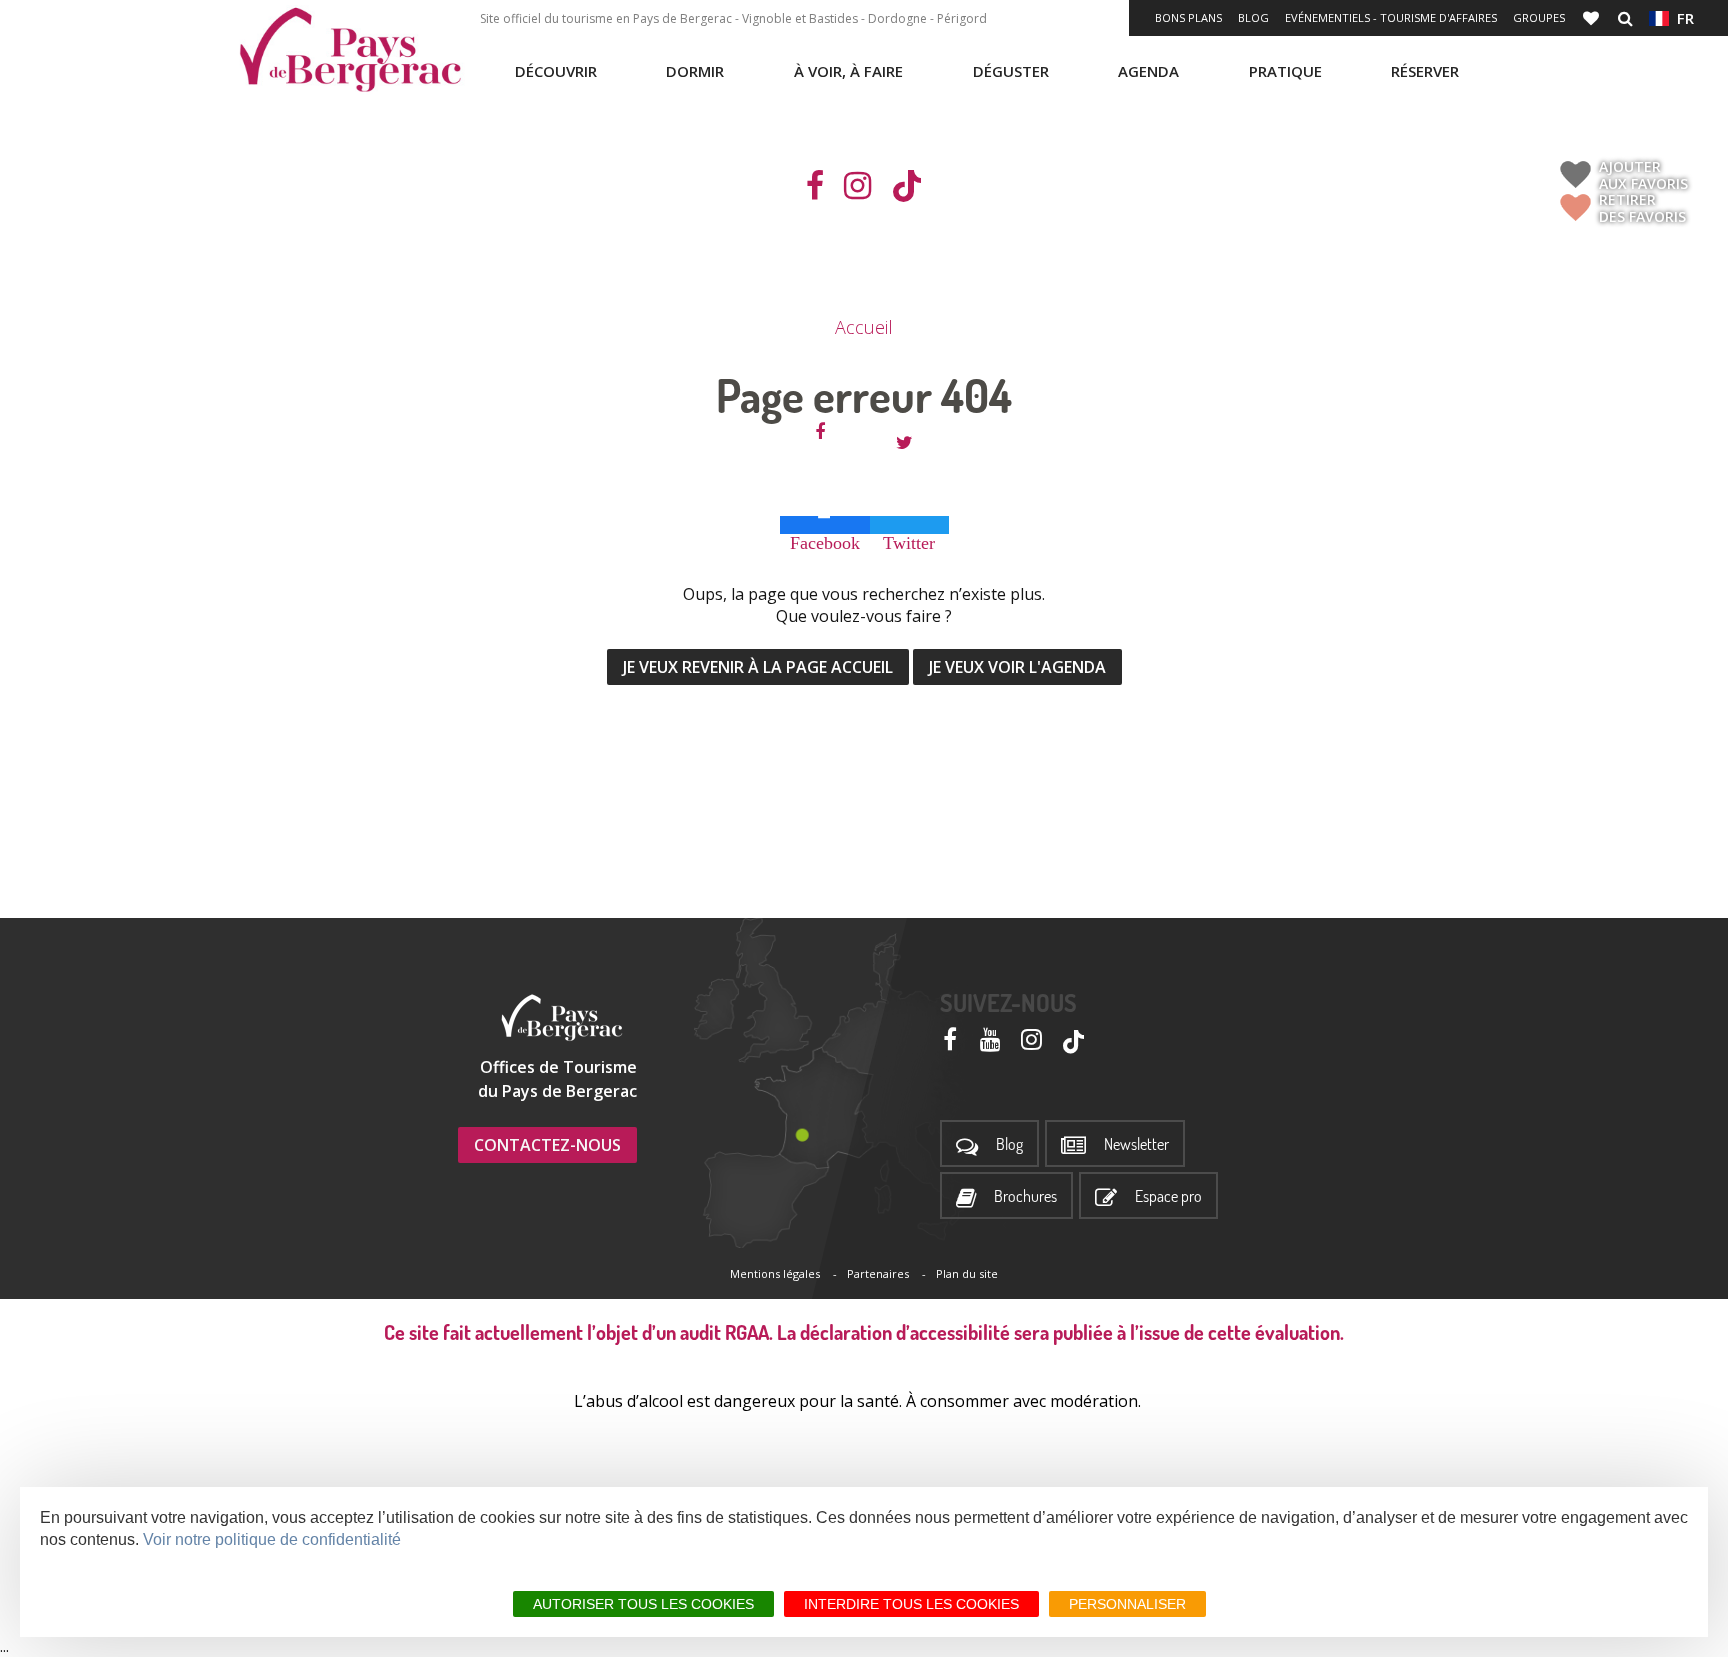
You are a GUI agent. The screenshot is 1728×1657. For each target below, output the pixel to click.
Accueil (864, 327)
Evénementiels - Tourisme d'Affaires (1391, 17)
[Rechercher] (1625, 18)
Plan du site (967, 1273)
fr (1681, 18)
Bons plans (1188, 17)
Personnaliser (1127, 1604)
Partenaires (878, 1273)
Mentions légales (775, 1273)
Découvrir (556, 71)
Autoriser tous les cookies (643, 1604)
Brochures (1025, 1196)
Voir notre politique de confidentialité (272, 1539)
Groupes (1539, 17)
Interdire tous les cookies (911, 1604)
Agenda (1148, 71)
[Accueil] (350, 50)
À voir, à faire (848, 71)
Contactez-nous (547, 1145)
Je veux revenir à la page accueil (758, 667)
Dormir (695, 71)
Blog (1253, 17)
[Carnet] (1593, 18)
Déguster (1011, 71)
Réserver (1425, 71)
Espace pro (1168, 1196)
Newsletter (1136, 1144)
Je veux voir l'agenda (1017, 667)
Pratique (1285, 71)
